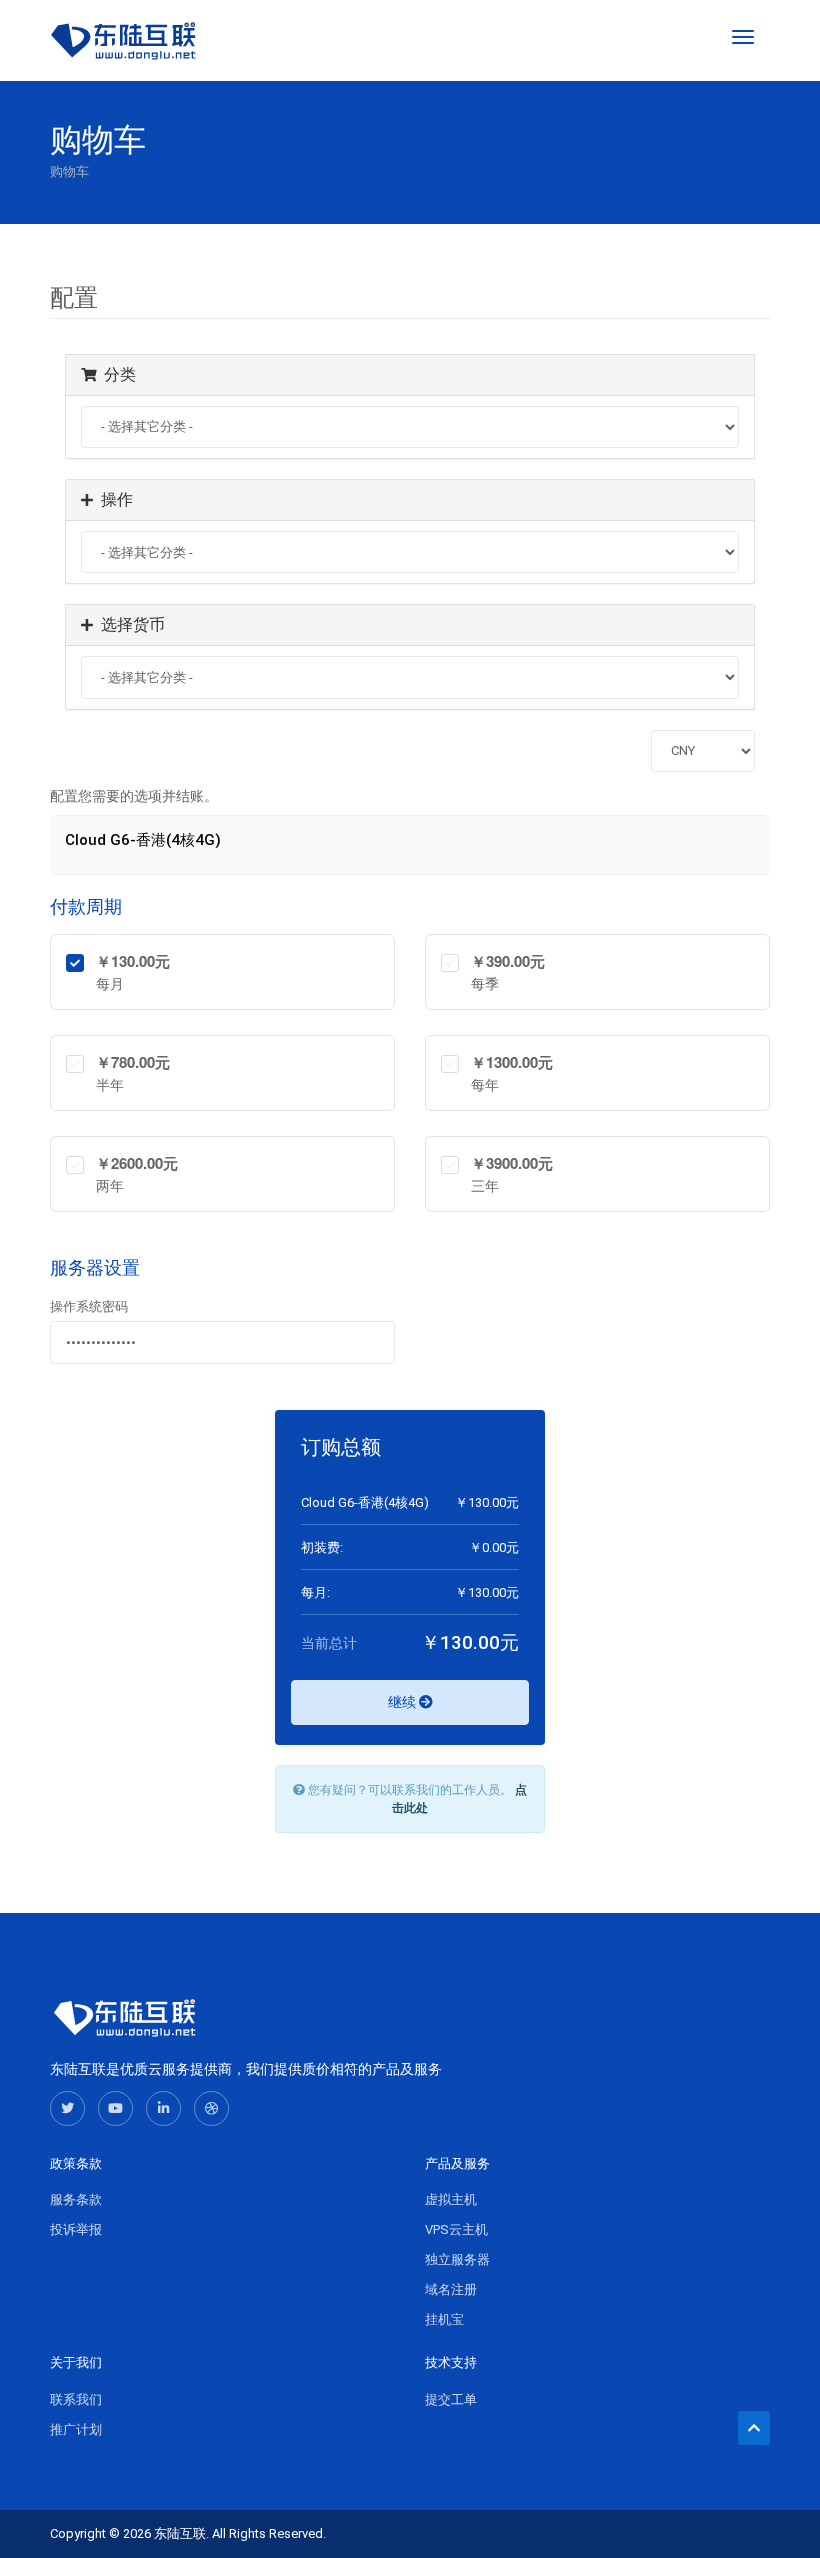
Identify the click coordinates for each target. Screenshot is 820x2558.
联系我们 (76, 2399)
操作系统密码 (89, 1306)
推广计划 (76, 2429)
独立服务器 (457, 2259)
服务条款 (76, 2199)
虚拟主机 (451, 2199)
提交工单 (451, 2399)
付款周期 (86, 906)
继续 (403, 1702)
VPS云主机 (456, 2229)
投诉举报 (76, 2229)
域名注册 (451, 2289)
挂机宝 (444, 2319)
